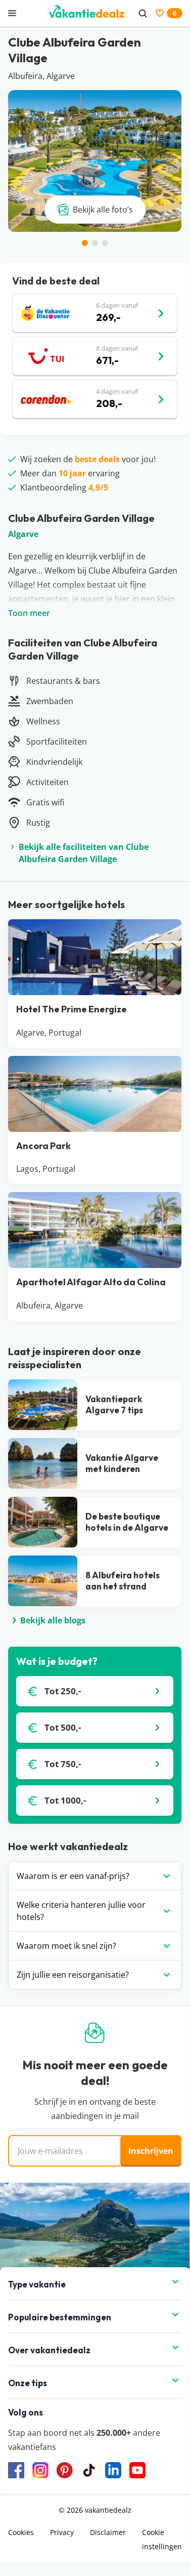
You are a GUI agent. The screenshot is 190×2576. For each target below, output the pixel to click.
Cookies (21, 2532)
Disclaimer (108, 2532)
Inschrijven (151, 2151)
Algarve (23, 534)
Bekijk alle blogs (53, 1620)
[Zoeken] (142, 13)
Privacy (62, 2532)
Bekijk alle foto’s (103, 210)
